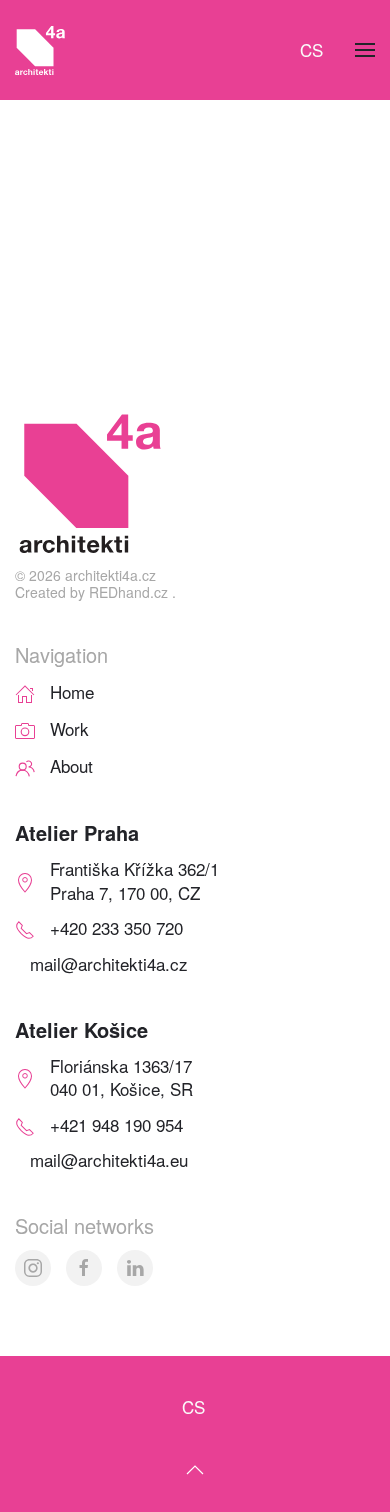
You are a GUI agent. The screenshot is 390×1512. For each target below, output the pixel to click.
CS (311, 49)
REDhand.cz (128, 592)
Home (72, 691)
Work (69, 728)
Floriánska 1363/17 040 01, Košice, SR (121, 1077)
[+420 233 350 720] (25, 927)
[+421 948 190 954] (25, 1123)
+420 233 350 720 (116, 927)
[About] (25, 764)
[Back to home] (40, 50)
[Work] (25, 728)
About (71, 765)
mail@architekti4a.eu (109, 1159)
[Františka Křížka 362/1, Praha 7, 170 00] (25, 880)
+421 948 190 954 (116, 1124)
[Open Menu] (365, 50)
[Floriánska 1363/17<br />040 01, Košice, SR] (25, 1076)
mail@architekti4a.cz (109, 963)
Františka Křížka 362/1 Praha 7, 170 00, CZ (134, 880)
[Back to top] (195, 1470)
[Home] (25, 691)
